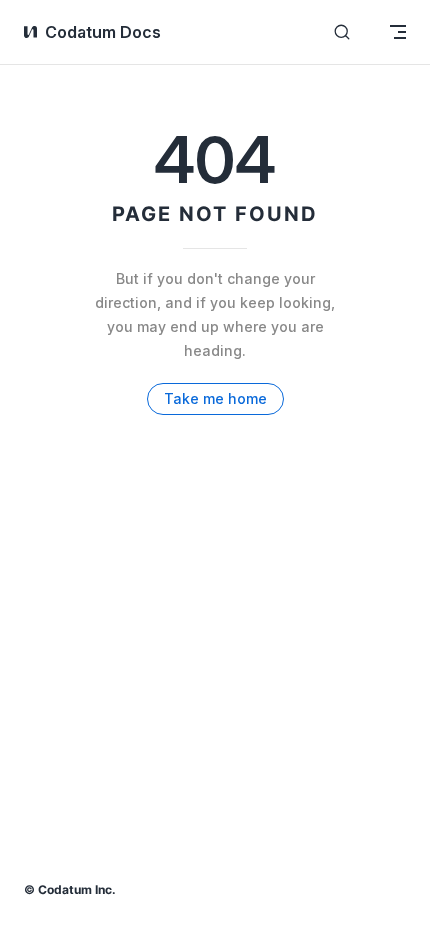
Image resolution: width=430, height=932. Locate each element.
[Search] (342, 32)
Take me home (215, 398)
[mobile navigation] (398, 32)
